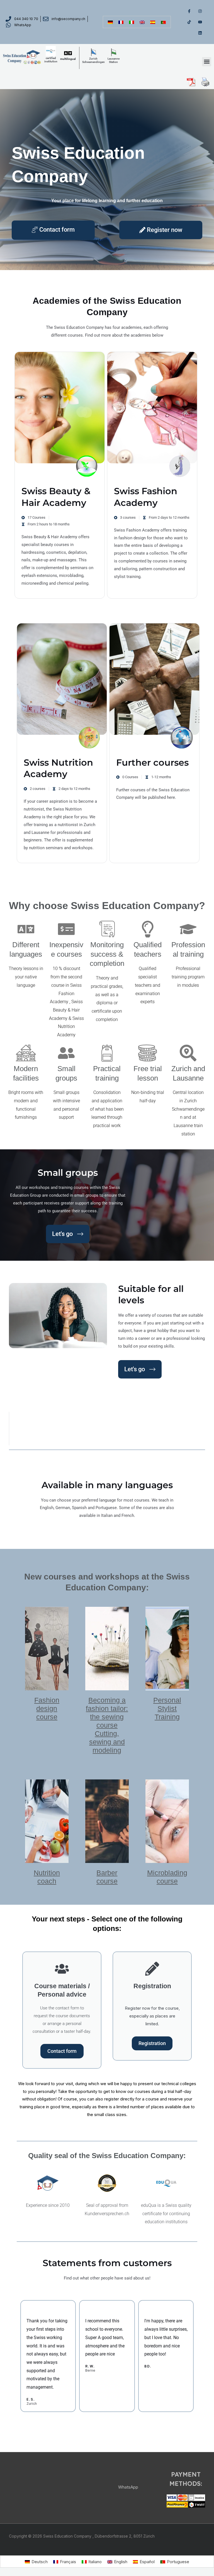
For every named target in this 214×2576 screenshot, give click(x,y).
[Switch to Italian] (132, 22)
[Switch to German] (110, 22)
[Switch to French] (121, 22)
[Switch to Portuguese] (163, 22)
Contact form (62, 2051)
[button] (207, 62)
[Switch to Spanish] (153, 22)
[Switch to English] (142, 22)
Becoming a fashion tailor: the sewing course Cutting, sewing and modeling (107, 1725)
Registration (152, 2043)
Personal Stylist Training (167, 1708)
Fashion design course (47, 1708)
